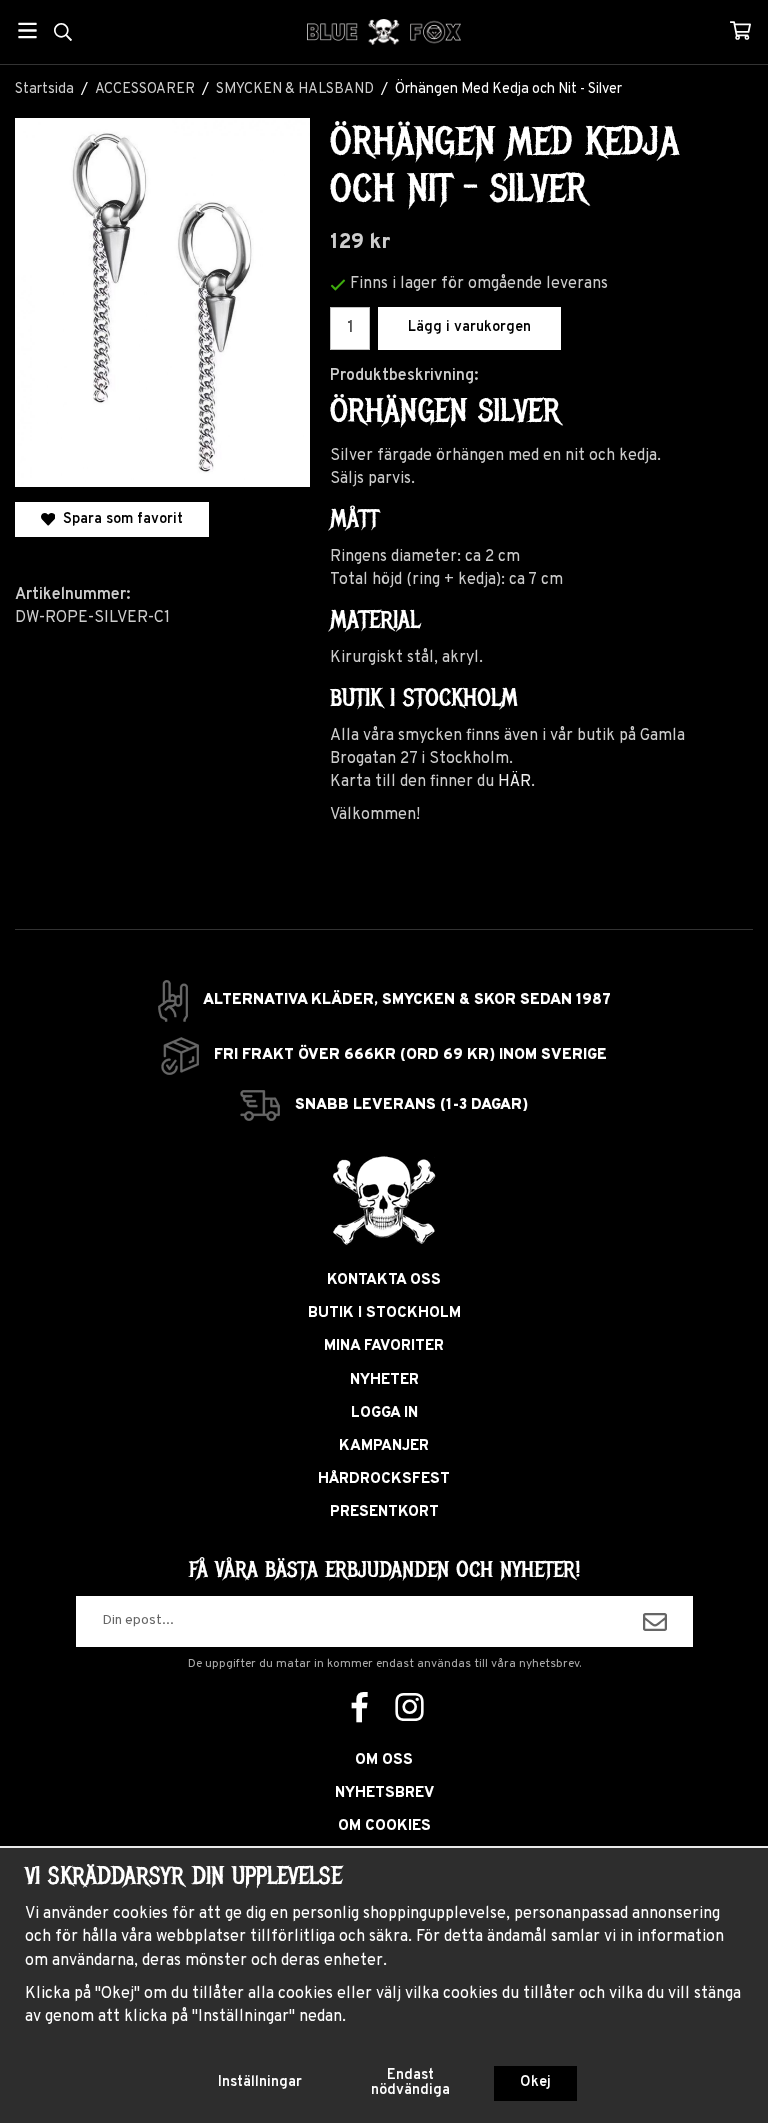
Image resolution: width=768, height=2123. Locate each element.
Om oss (384, 1760)
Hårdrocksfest (384, 1479)
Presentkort (384, 1512)
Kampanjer (384, 1446)
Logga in (384, 1413)
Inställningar (260, 2082)
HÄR (514, 782)
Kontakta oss (384, 1280)
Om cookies (384, 1826)
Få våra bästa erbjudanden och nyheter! (384, 1570)
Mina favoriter (384, 1346)
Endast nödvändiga (410, 2082)
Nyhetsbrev (384, 1793)
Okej (535, 2082)
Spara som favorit (119, 519)
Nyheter (384, 1380)
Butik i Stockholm (384, 1313)
